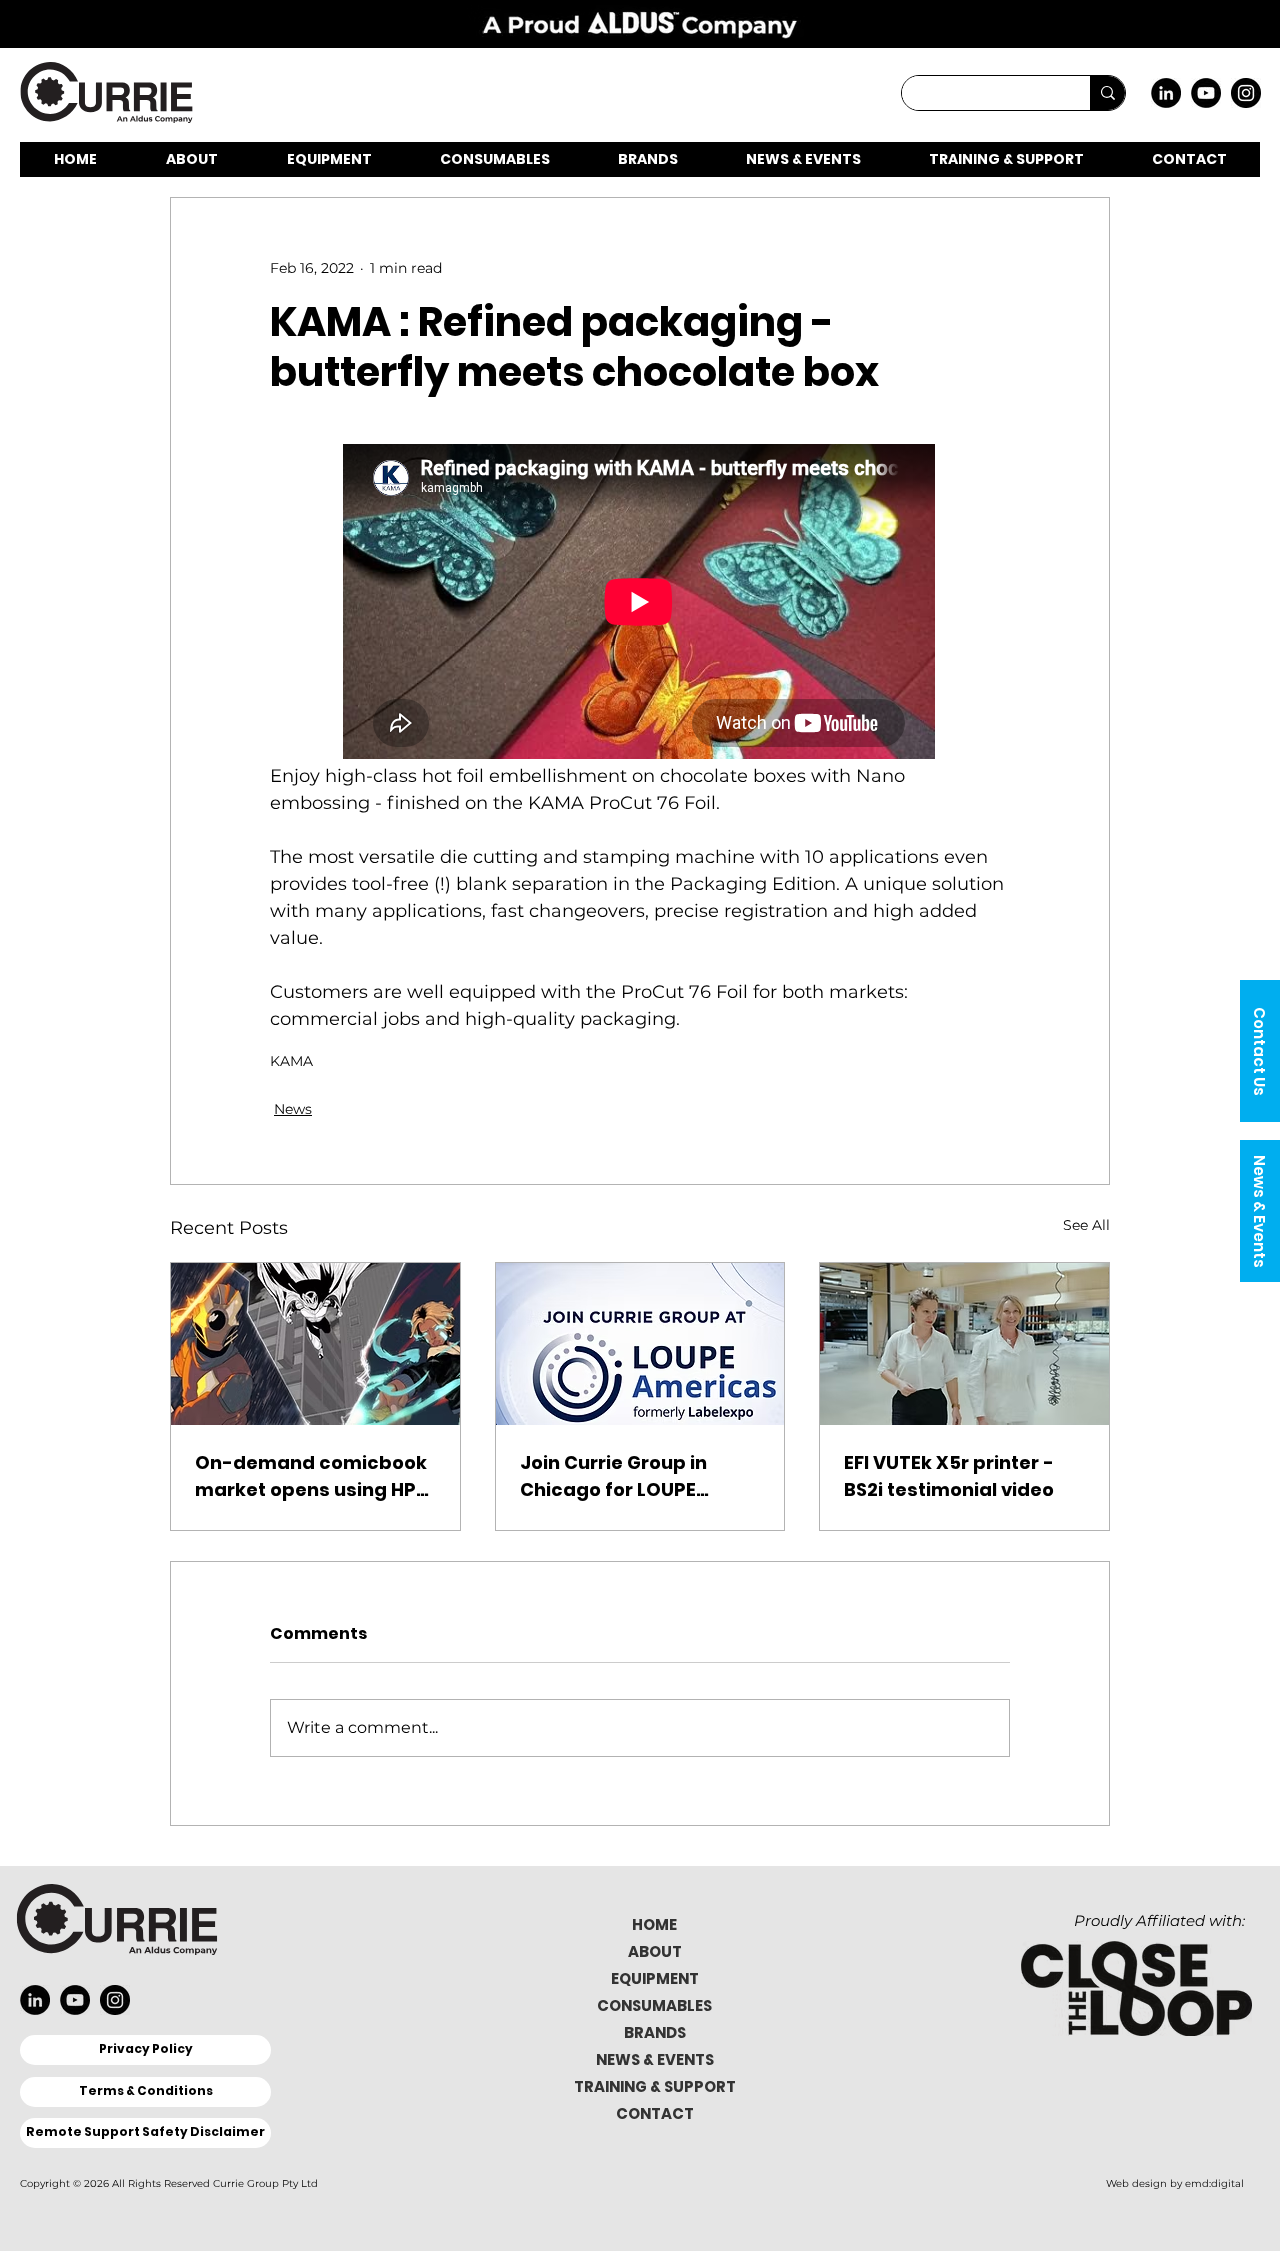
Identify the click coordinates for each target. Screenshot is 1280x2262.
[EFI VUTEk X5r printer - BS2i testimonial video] (964, 1344)
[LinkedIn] (1166, 93)
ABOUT (655, 1951)
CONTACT (655, 2113)
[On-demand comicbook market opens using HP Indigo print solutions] (315, 1344)
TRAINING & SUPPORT (655, 2086)
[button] (1260, 1051)
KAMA (291, 1061)
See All (1086, 1225)
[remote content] (640, 603)
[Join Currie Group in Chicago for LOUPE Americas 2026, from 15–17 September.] (640, 1344)
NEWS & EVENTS (655, 2059)
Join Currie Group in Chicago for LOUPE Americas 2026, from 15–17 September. (636, 1476)
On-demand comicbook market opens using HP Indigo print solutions (311, 1476)
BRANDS (655, 2032)
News (293, 1109)
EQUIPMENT (655, 1978)
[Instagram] (1246, 93)
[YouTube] (1206, 93)
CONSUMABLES (654, 2005)
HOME (654, 1924)
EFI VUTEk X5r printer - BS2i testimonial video (949, 1476)
